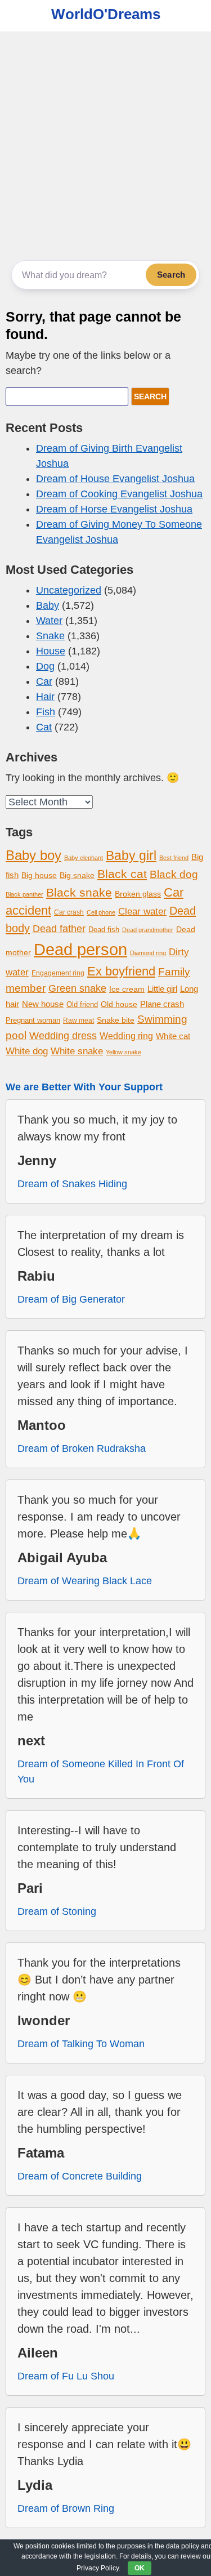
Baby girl (131, 855)
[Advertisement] (105, 143)
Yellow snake (124, 1052)
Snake (50, 636)
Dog (45, 666)
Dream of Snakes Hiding (72, 1184)
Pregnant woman (33, 1020)
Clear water (142, 912)
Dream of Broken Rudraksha (82, 1449)
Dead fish (104, 930)
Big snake (77, 875)
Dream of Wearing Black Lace (85, 1581)
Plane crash (162, 1004)
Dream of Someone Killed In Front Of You (101, 1771)
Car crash (69, 912)
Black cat (122, 874)
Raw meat (78, 1020)
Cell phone (101, 912)
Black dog (174, 874)
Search (171, 275)
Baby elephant (84, 858)
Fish (46, 712)
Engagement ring (58, 973)
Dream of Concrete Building (80, 2176)
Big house (39, 875)
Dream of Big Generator (71, 1299)
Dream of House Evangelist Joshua (115, 479)
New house (43, 1004)
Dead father (59, 928)
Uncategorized (69, 590)
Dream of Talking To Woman (81, 2044)
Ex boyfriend (121, 971)
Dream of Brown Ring (66, 2508)
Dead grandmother (148, 930)
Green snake (77, 988)
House (51, 651)
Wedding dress (63, 1035)
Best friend (174, 858)
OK (140, 2568)
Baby (48, 605)
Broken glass (138, 894)
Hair (45, 697)
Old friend (82, 1004)
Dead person (80, 949)
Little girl (162, 989)
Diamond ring (148, 953)
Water (49, 621)
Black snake (79, 892)
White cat (173, 1036)
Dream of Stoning (57, 1911)
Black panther (24, 894)
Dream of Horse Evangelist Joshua (114, 509)
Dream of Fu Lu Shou (66, 2376)
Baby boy (33, 855)
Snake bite (116, 1020)
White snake (77, 1051)
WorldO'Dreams (106, 14)
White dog (27, 1051)
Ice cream (127, 989)
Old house (119, 1004)
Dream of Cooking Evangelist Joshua (119, 494)
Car (44, 681)
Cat (44, 727)
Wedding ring (126, 1036)
